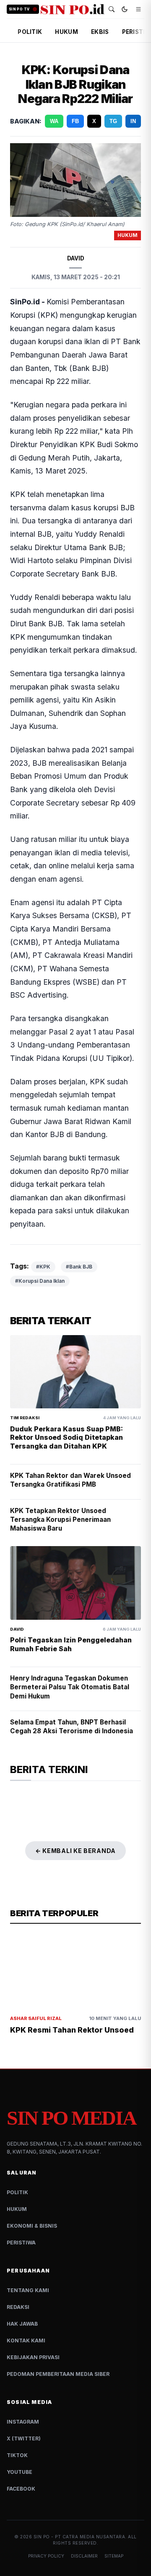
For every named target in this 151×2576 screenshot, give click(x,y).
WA (54, 121)
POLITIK (30, 32)
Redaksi (18, 2307)
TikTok (17, 2455)
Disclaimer (84, 2556)
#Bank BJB (79, 1267)
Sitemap (114, 2556)
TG (113, 121)
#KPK (43, 1267)
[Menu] (138, 9)
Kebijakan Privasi (33, 2357)
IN (133, 121)
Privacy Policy (46, 2556)
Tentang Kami (28, 2290)
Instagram (23, 2422)
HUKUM (66, 32)
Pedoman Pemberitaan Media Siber (58, 2374)
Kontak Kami (26, 2341)
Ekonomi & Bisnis (32, 2226)
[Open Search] (112, 9)
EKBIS (100, 32)
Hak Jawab (22, 2324)
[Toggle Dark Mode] (125, 9)
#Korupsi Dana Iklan (40, 1281)
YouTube (20, 2472)
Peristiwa (21, 2243)
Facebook (21, 2489)
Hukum (17, 2209)
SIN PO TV (19, 9)
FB (75, 121)
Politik (17, 2192)
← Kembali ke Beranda (75, 1851)
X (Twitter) (24, 2438)
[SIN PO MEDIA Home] (73, 9)
